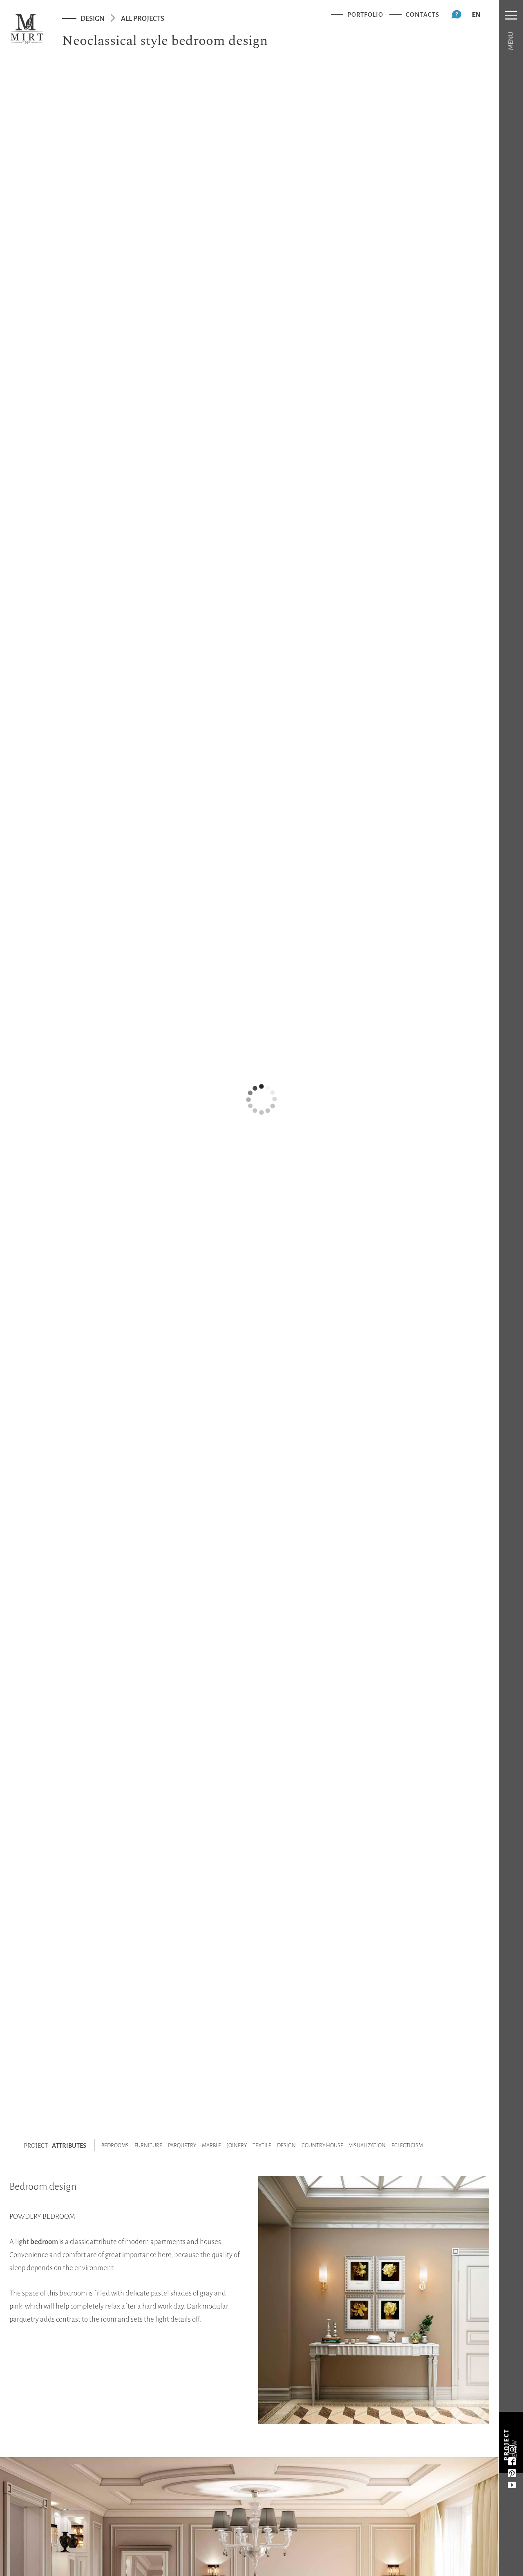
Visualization (367, 2145)
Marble (211, 2145)
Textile (262, 2145)
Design (93, 19)
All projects (143, 19)
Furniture (148, 2145)
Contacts (422, 14)
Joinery (237, 2145)
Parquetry (182, 2145)
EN (476, 14)
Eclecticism (407, 2145)
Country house (322, 2145)
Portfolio (365, 14)
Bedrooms (115, 2145)
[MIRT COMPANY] (27, 29)
